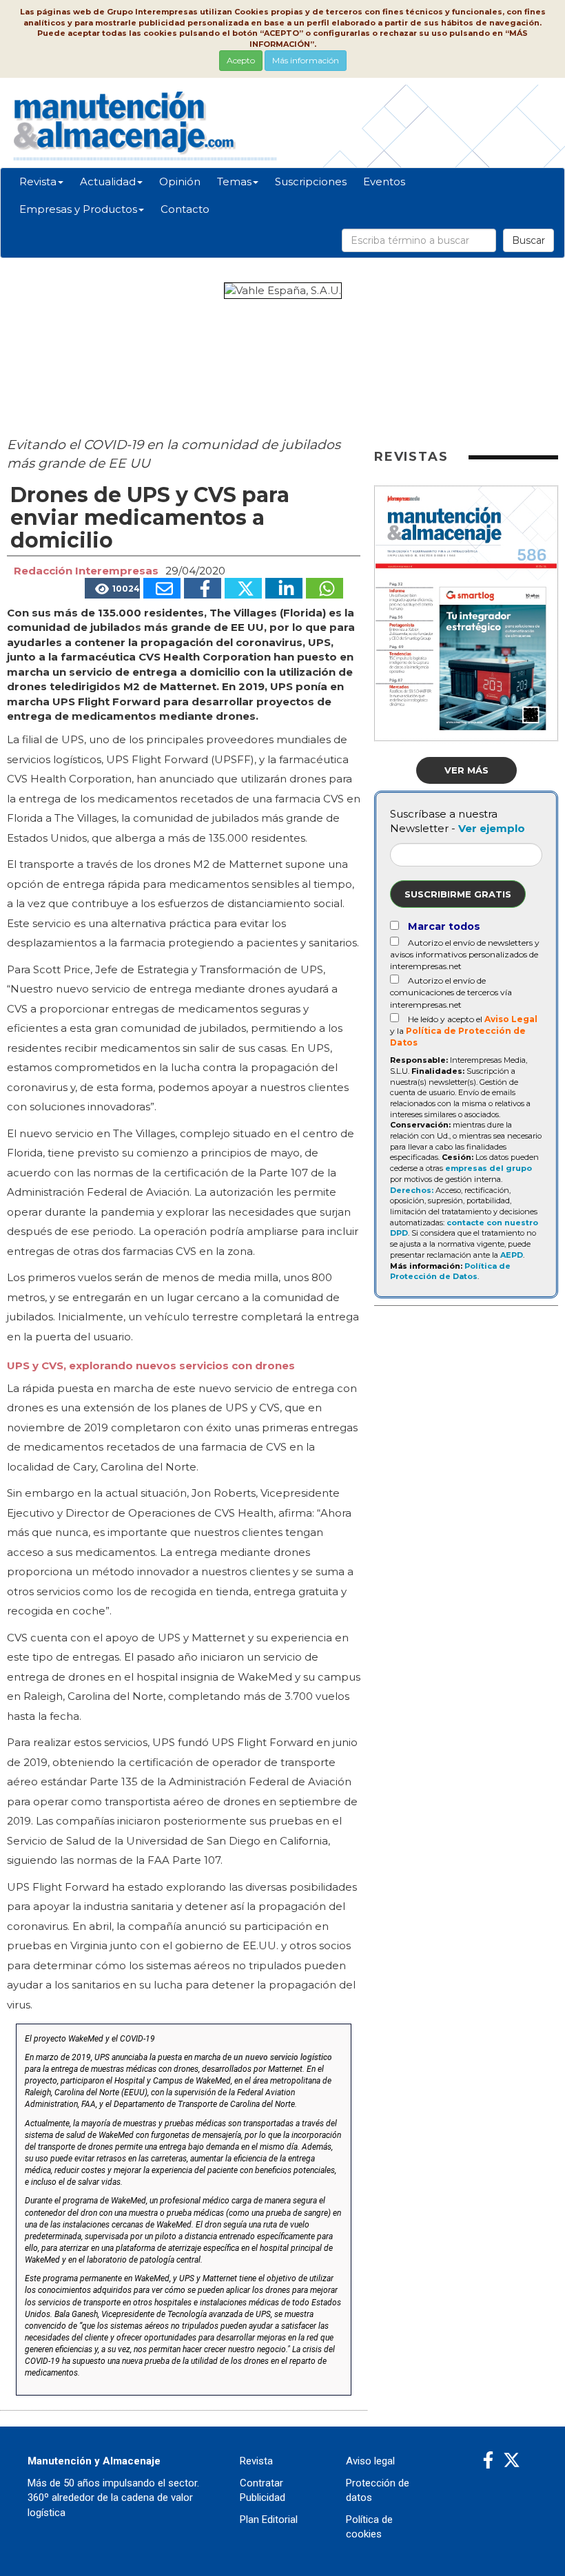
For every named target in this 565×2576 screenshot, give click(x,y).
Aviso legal (370, 2461)
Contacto (185, 209)
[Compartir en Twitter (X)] (243, 588)
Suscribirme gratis (458, 894)
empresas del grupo (489, 1168)
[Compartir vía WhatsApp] (325, 588)
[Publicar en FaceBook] (203, 588)
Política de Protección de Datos (450, 1271)
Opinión (180, 181)
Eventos (384, 181)
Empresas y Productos (78, 209)
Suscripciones (311, 181)
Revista (38, 181)
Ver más (466, 770)
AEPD (512, 1255)
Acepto (241, 60)
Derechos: (412, 1190)
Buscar (528, 240)
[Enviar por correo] (162, 588)
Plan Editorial (269, 2520)
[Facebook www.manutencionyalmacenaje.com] (488, 2461)
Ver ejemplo (492, 828)
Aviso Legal (511, 1019)
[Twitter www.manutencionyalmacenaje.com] (512, 2461)
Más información (306, 60)
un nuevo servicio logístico (283, 2057)
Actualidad (108, 181)
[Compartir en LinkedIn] (284, 588)
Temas (234, 181)
